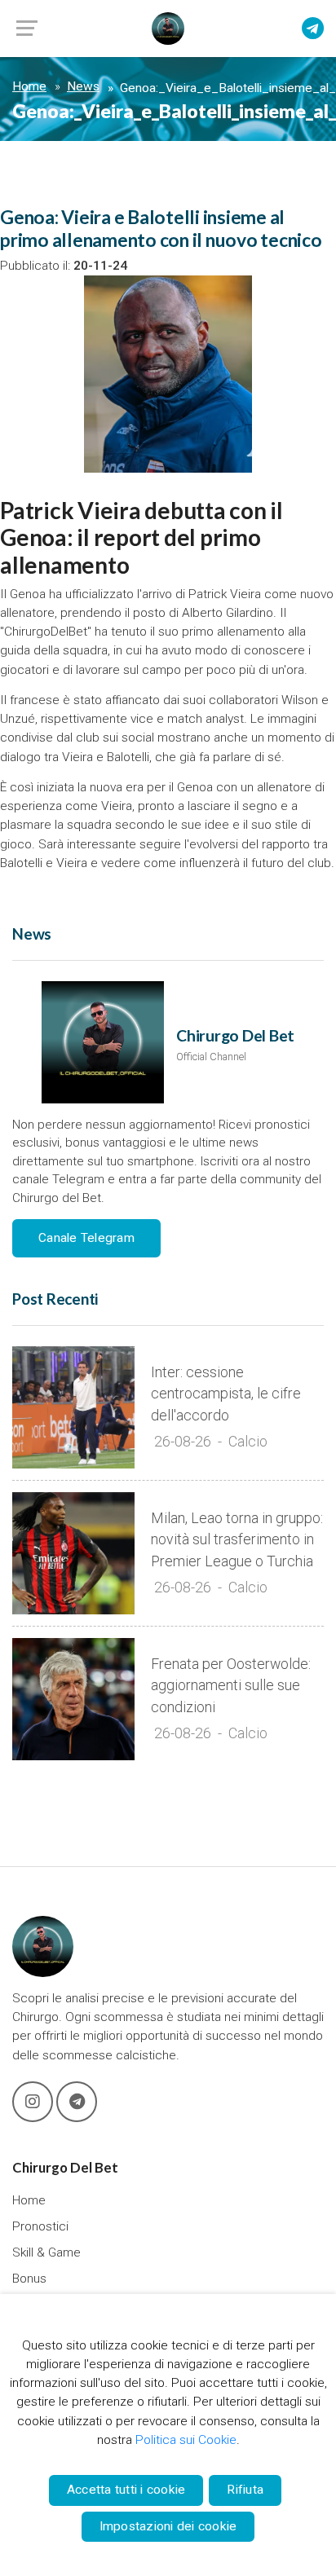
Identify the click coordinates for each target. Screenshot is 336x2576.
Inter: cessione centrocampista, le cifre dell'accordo (226, 1394)
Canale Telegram (86, 1238)
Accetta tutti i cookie (126, 2490)
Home (29, 86)
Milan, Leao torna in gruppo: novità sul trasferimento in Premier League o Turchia (237, 1540)
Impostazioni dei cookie (168, 2526)
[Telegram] (313, 29)
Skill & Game (46, 2252)
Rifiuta (245, 2490)
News (83, 86)
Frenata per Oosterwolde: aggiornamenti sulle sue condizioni (231, 1686)
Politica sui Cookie (186, 2440)
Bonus (29, 2279)
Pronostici (40, 2226)
